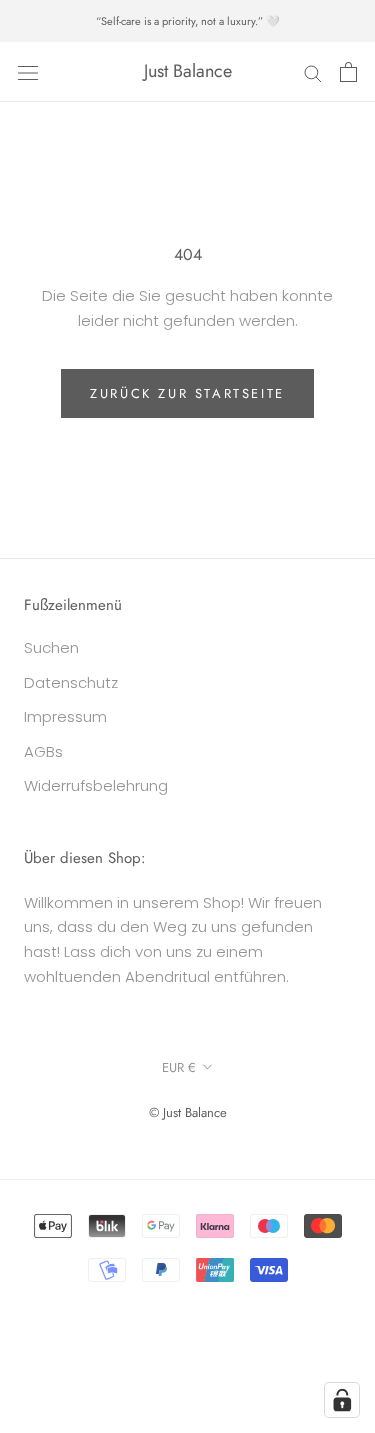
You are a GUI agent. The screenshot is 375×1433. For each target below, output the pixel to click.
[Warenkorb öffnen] (348, 72)
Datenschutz (71, 682)
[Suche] (313, 71)
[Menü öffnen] (28, 72)
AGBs (43, 751)
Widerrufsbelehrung (96, 785)
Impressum (65, 716)
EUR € (179, 1067)
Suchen (51, 647)
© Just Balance (188, 1112)
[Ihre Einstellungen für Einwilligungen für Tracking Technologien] (342, 1400)
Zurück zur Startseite (187, 393)
